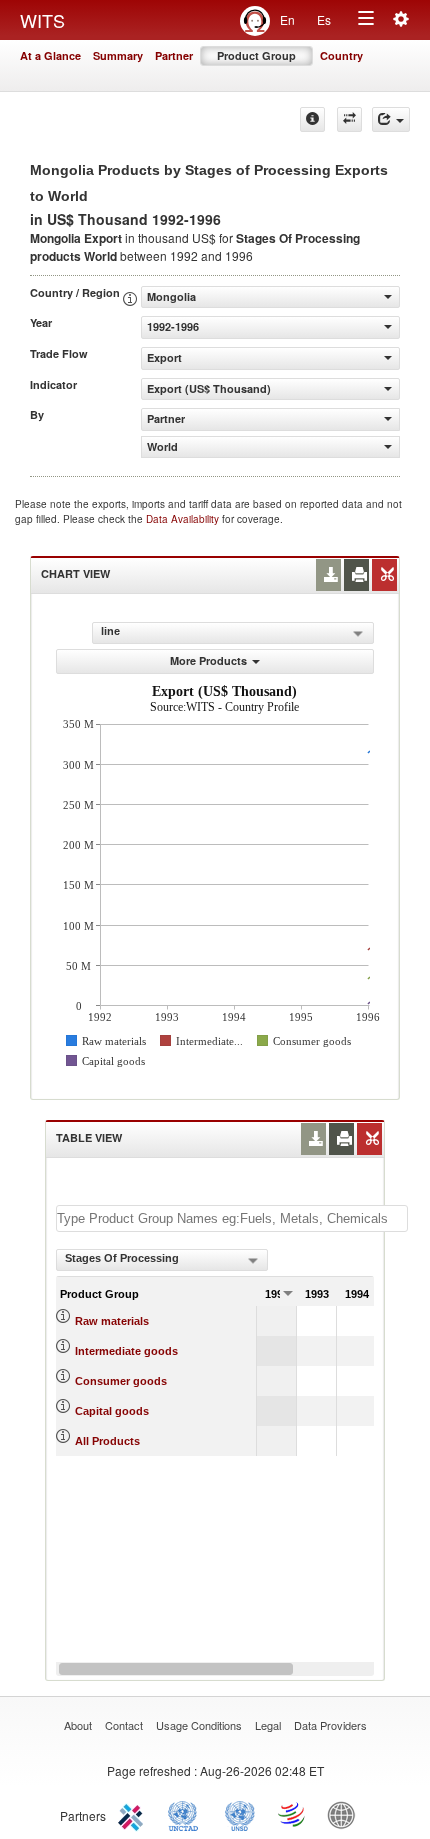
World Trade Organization (293, 1814)
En (287, 19)
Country (341, 55)
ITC (134, 1814)
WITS (42, 20)
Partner (174, 55)
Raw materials (112, 1321)
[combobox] (162, 1260)
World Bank (346, 1814)
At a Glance (50, 55)
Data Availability (184, 519)
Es (324, 19)
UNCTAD (187, 1814)
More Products (208, 660)
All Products (107, 1441)
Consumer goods (121, 1381)
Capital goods (112, 1411)
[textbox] (232, 1218)
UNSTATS (240, 1814)
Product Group (256, 55)
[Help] (312, 119)
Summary (118, 55)
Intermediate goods (126, 1351)
